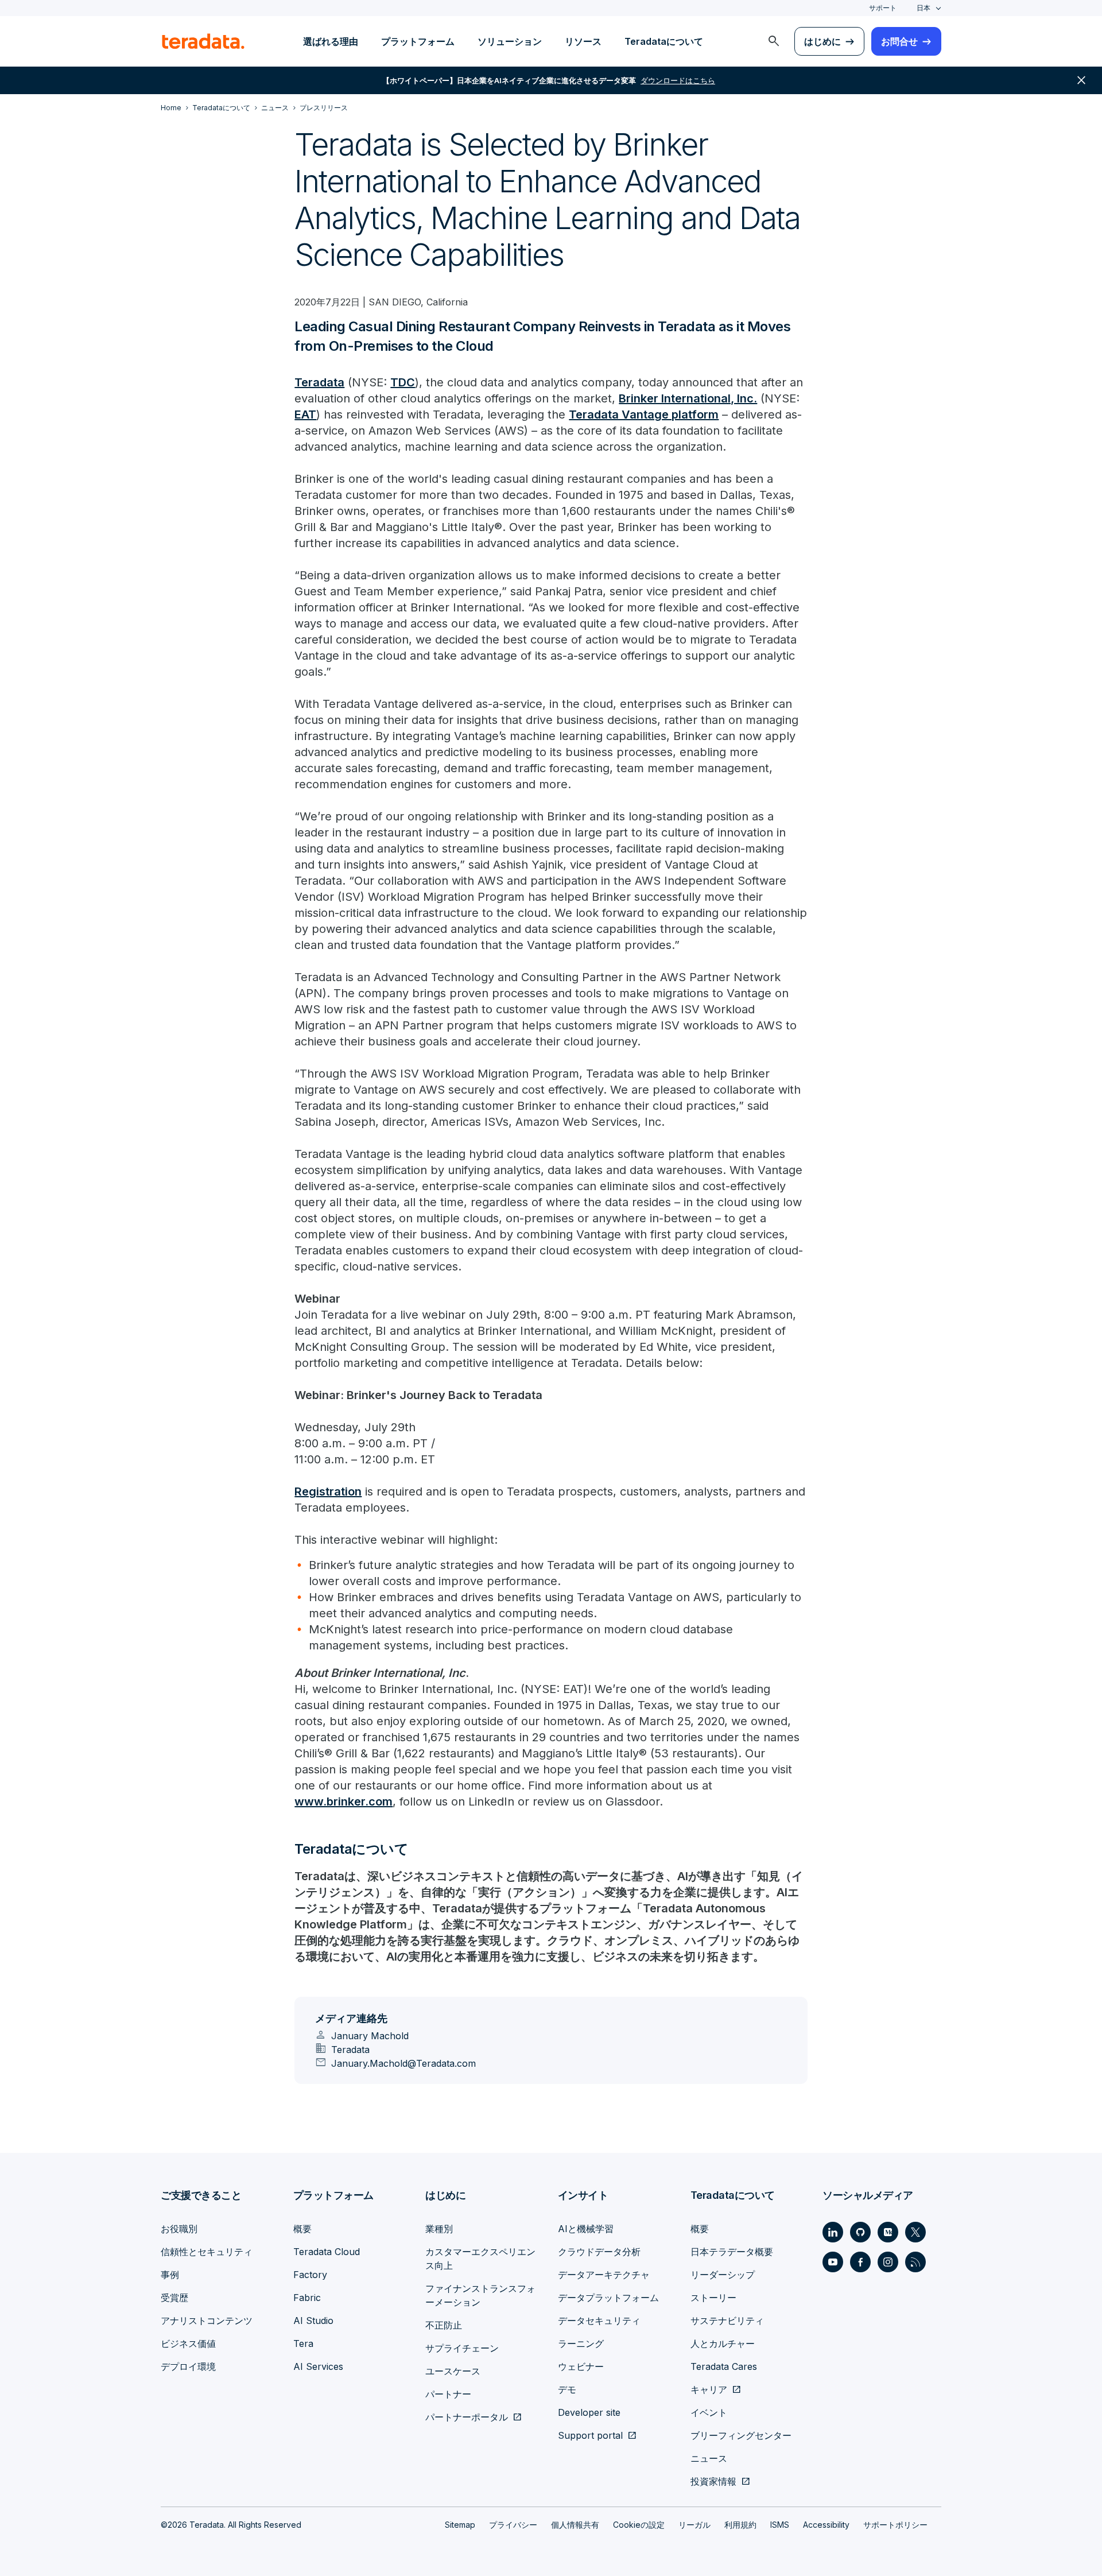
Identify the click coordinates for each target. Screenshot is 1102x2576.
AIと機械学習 (586, 2229)
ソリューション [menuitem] (510, 41)
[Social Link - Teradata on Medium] (888, 2232)
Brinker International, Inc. (688, 398)
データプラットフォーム (608, 2298)
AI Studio (313, 2321)
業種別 (439, 2229)
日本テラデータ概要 (732, 2252)
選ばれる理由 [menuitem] (331, 41)
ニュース (709, 2458)
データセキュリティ (599, 2321)
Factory (310, 2275)
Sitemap (460, 2525)
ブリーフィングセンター (741, 2435)
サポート (883, 8)
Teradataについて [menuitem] (664, 41)
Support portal (590, 2435)
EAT (305, 415)
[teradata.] (203, 41)
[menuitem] (774, 41)
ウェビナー (581, 2366)
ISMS (780, 2525)
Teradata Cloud (327, 2252)
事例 (170, 2275)
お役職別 (179, 2229)
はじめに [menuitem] (822, 41)
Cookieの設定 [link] (639, 2525)
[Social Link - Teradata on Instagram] (888, 2262)
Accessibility (826, 2525)
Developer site (589, 2412)
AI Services (318, 2366)
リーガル (694, 2525)
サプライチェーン (462, 2348)
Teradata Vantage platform (644, 415)
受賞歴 (174, 2298)
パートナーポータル (467, 2417)
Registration (328, 1492)
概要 (302, 2229)
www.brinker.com (344, 1802)
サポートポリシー (895, 2525)
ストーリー (713, 2298)
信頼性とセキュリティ (207, 2252)
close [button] (1081, 80)
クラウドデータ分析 (599, 2252)
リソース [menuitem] (583, 41)
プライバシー (513, 2525)
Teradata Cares (724, 2366)
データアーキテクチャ (604, 2275)
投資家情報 (713, 2481)
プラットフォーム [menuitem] (418, 41)
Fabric (307, 2298)
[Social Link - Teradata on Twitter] (915, 2232)
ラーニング (581, 2343)
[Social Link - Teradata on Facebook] (860, 2262)
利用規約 (740, 2525)
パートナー (448, 2394)
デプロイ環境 (188, 2366)
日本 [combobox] (923, 8)
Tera (303, 2343)
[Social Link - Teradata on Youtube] (833, 2262)
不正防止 (444, 2325)
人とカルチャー (723, 2343)
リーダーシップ (723, 2275)
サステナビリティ (727, 2321)
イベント (709, 2412)
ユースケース (453, 2371)
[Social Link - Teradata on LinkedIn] (833, 2232)
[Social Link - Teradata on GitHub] (860, 2232)
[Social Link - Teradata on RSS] (915, 2262)
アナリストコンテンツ (207, 2321)
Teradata (319, 382)
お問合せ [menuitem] (899, 41)
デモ (567, 2389)
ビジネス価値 (188, 2343)
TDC (403, 382)
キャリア (709, 2389)
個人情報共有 (575, 2525)
